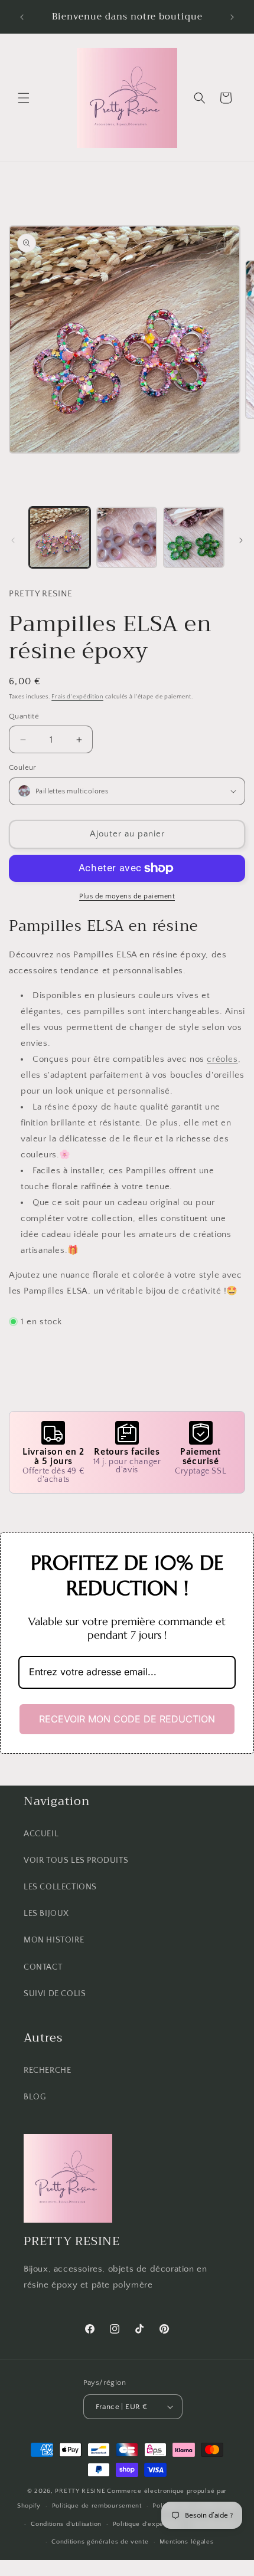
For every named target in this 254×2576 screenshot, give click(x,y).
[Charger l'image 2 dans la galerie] (127, 537)
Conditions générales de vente (100, 2542)
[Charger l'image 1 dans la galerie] (60, 537)
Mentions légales (186, 2542)
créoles (222, 1059)
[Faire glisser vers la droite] (241, 540)
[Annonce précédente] (22, 17)
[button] (24, 98)
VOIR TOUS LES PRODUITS (76, 1860)
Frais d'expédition (77, 697)
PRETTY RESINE (80, 2491)
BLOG (35, 2097)
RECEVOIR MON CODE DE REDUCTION (127, 1719)
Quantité (24, 716)
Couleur (23, 767)
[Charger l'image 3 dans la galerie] (194, 537)
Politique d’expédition (147, 2524)
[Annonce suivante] (232, 17)
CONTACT (43, 1967)
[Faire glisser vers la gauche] (13, 540)
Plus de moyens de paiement (127, 896)
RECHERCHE (47, 2070)
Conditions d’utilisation (66, 2524)
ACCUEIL (41, 1834)
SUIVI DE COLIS (55, 1994)
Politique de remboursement (97, 2506)
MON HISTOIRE (54, 1940)
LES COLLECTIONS (60, 1887)
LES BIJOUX (46, 1914)
